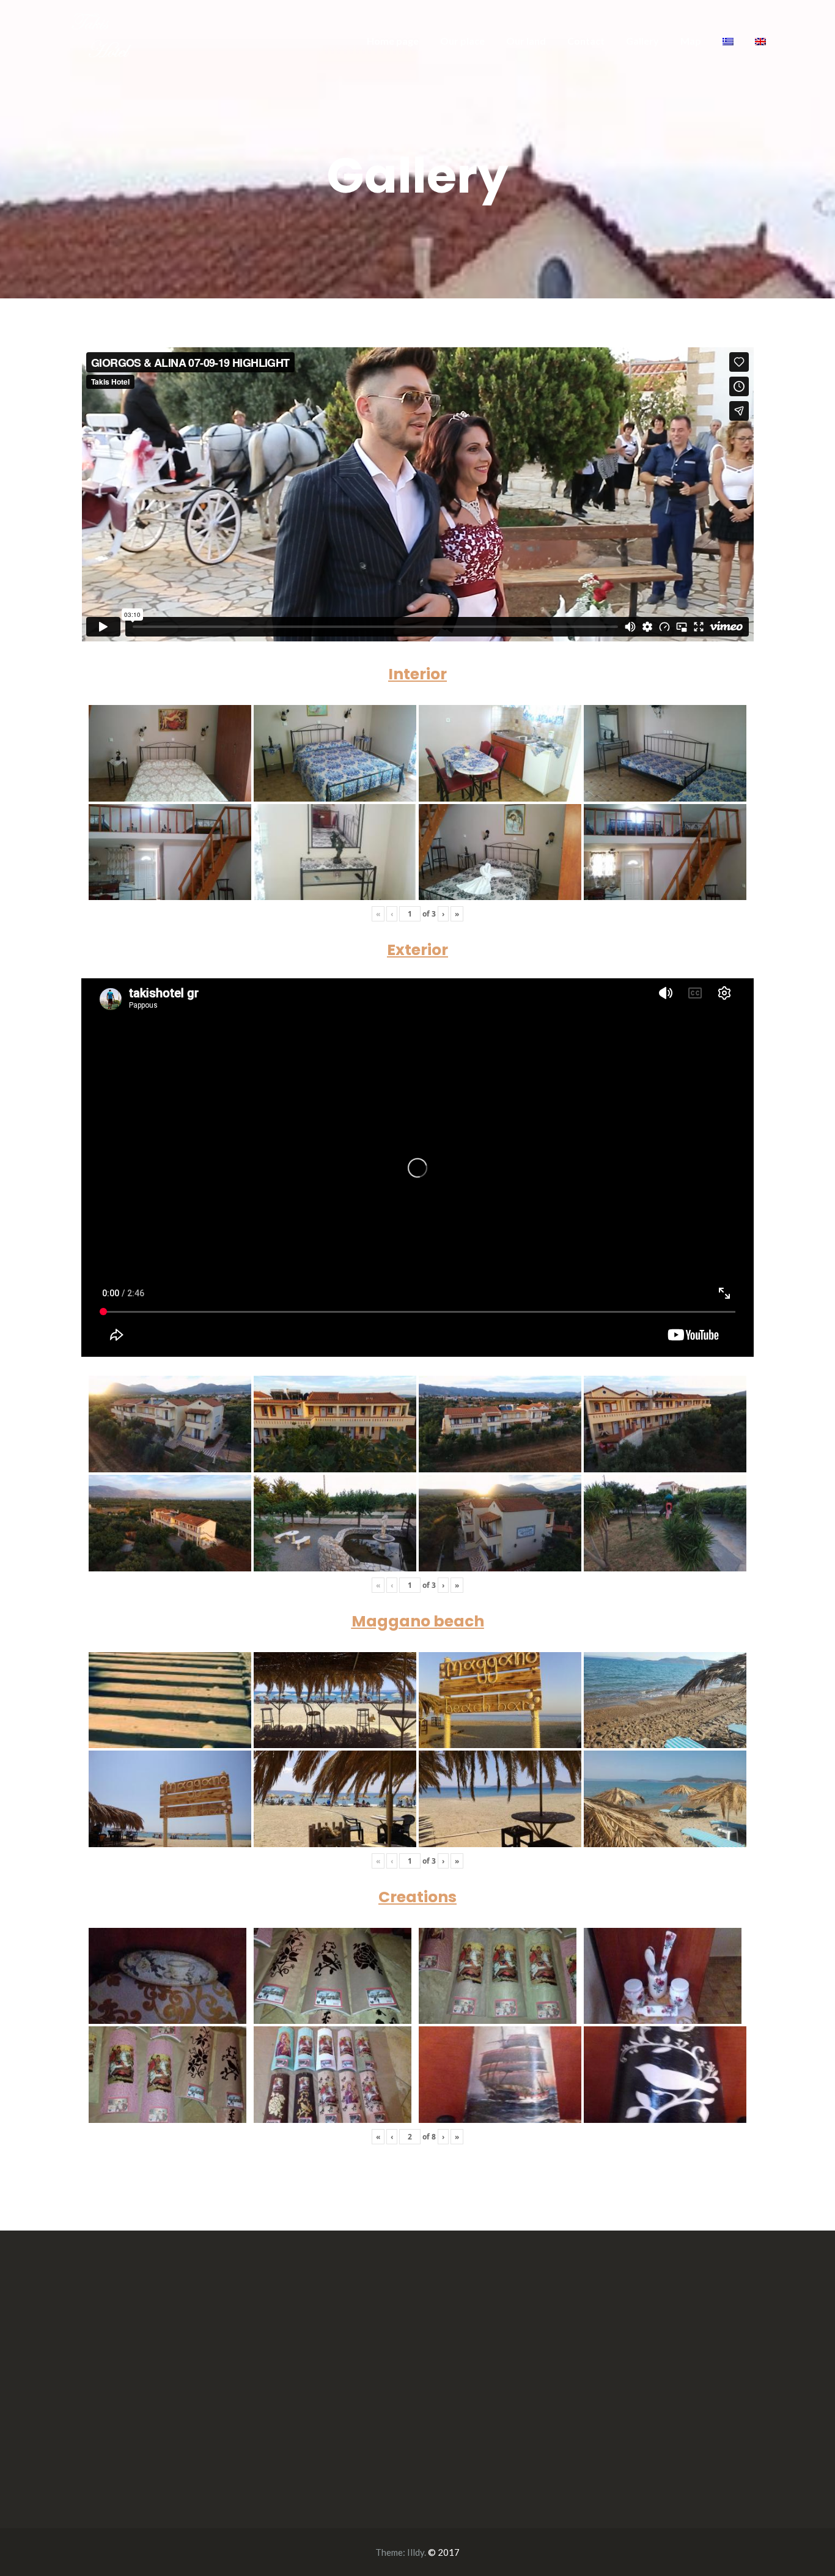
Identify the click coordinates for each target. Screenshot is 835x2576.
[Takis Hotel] (101, 34)
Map (691, 41)
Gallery (642, 41)
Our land (526, 41)
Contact (586, 41)
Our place (462, 41)
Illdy (416, 2552)
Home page (393, 41)
